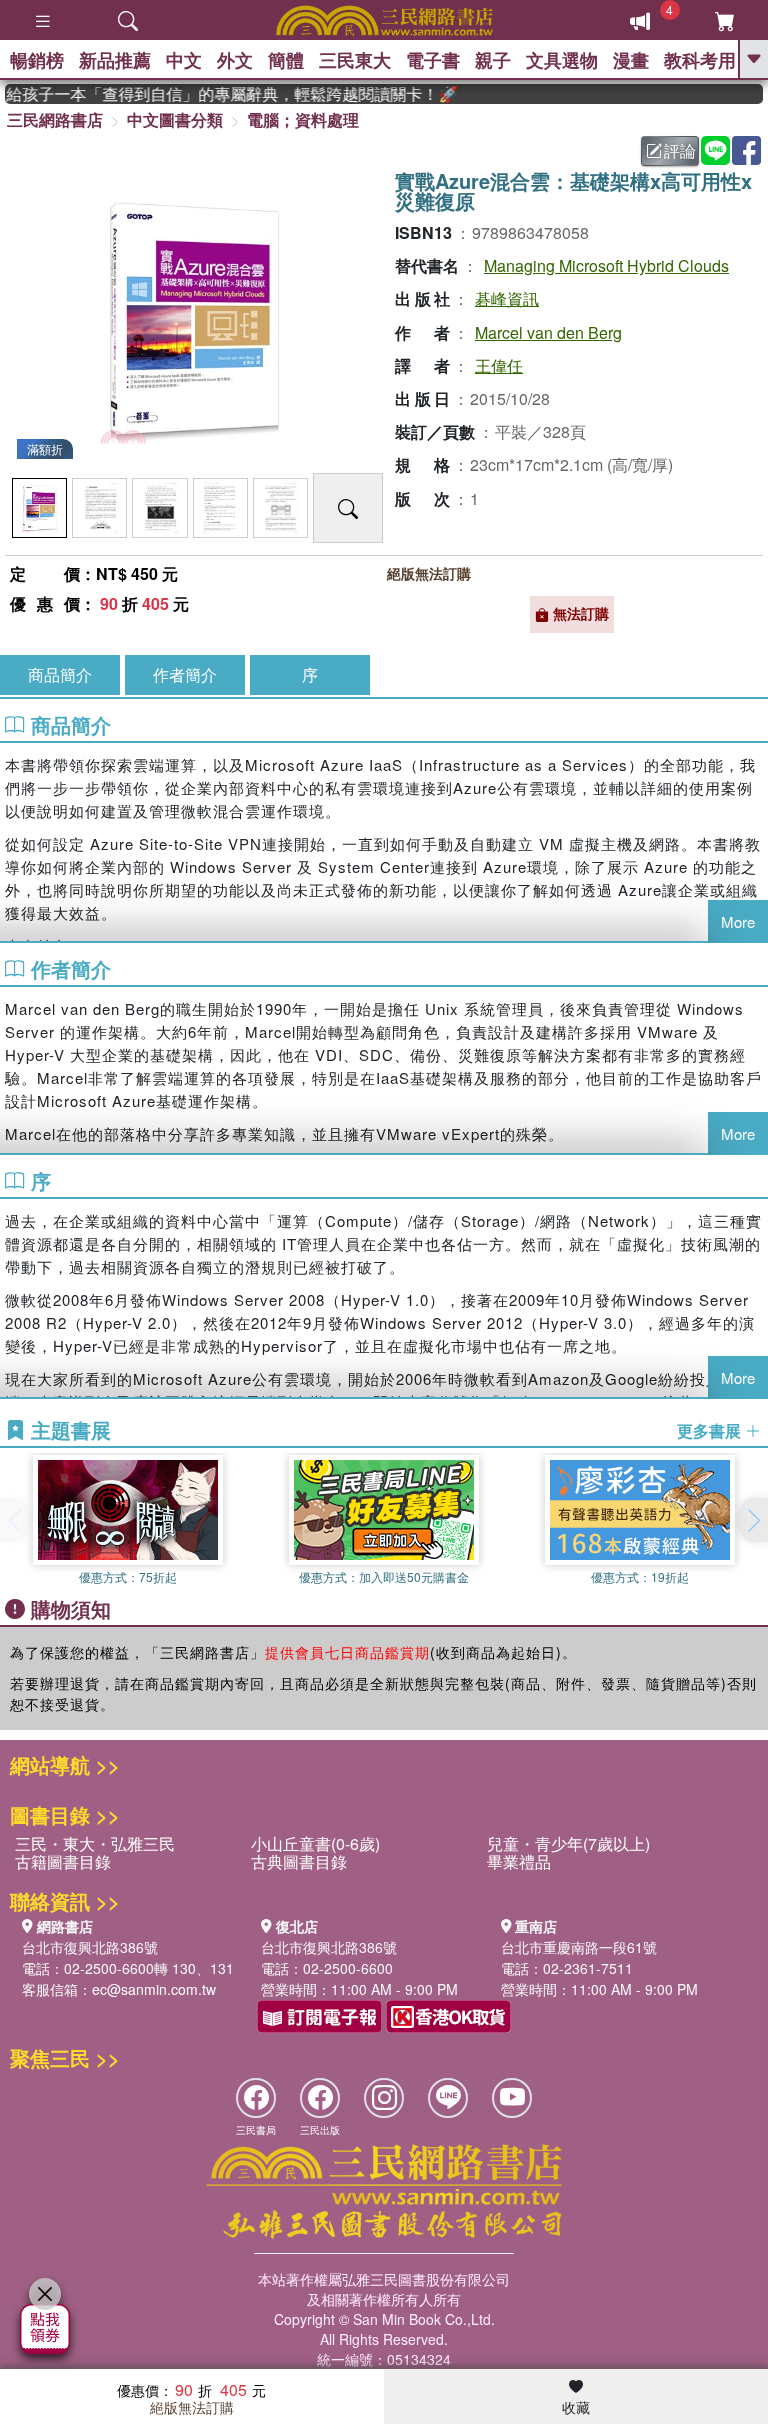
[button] (753, 1520)
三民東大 (355, 60)
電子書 (433, 60)
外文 (235, 60)
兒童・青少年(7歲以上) (568, 1843)
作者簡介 (185, 674)
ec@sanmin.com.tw (154, 1989)
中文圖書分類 (175, 119)
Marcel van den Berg (548, 332)
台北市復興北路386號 (90, 1947)
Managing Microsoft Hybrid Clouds (606, 265)
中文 (184, 60)
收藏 (576, 2407)
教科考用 (700, 60)
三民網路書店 (55, 119)
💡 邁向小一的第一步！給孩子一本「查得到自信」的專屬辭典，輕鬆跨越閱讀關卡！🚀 (216, 94)
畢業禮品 (519, 1861)
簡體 (286, 60)
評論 (680, 150)
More (738, 921)
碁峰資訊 (507, 298)
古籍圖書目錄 (63, 1861)
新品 (115, 60)
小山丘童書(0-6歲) (315, 1843)
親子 (493, 60)
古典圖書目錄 (299, 1861)
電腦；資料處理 (303, 119)
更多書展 (711, 1431)
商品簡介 (60, 674)
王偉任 (499, 365)
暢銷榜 (37, 60)
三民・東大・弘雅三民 (95, 1843)
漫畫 (631, 60)
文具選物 (562, 60)
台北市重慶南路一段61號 (579, 1947)
